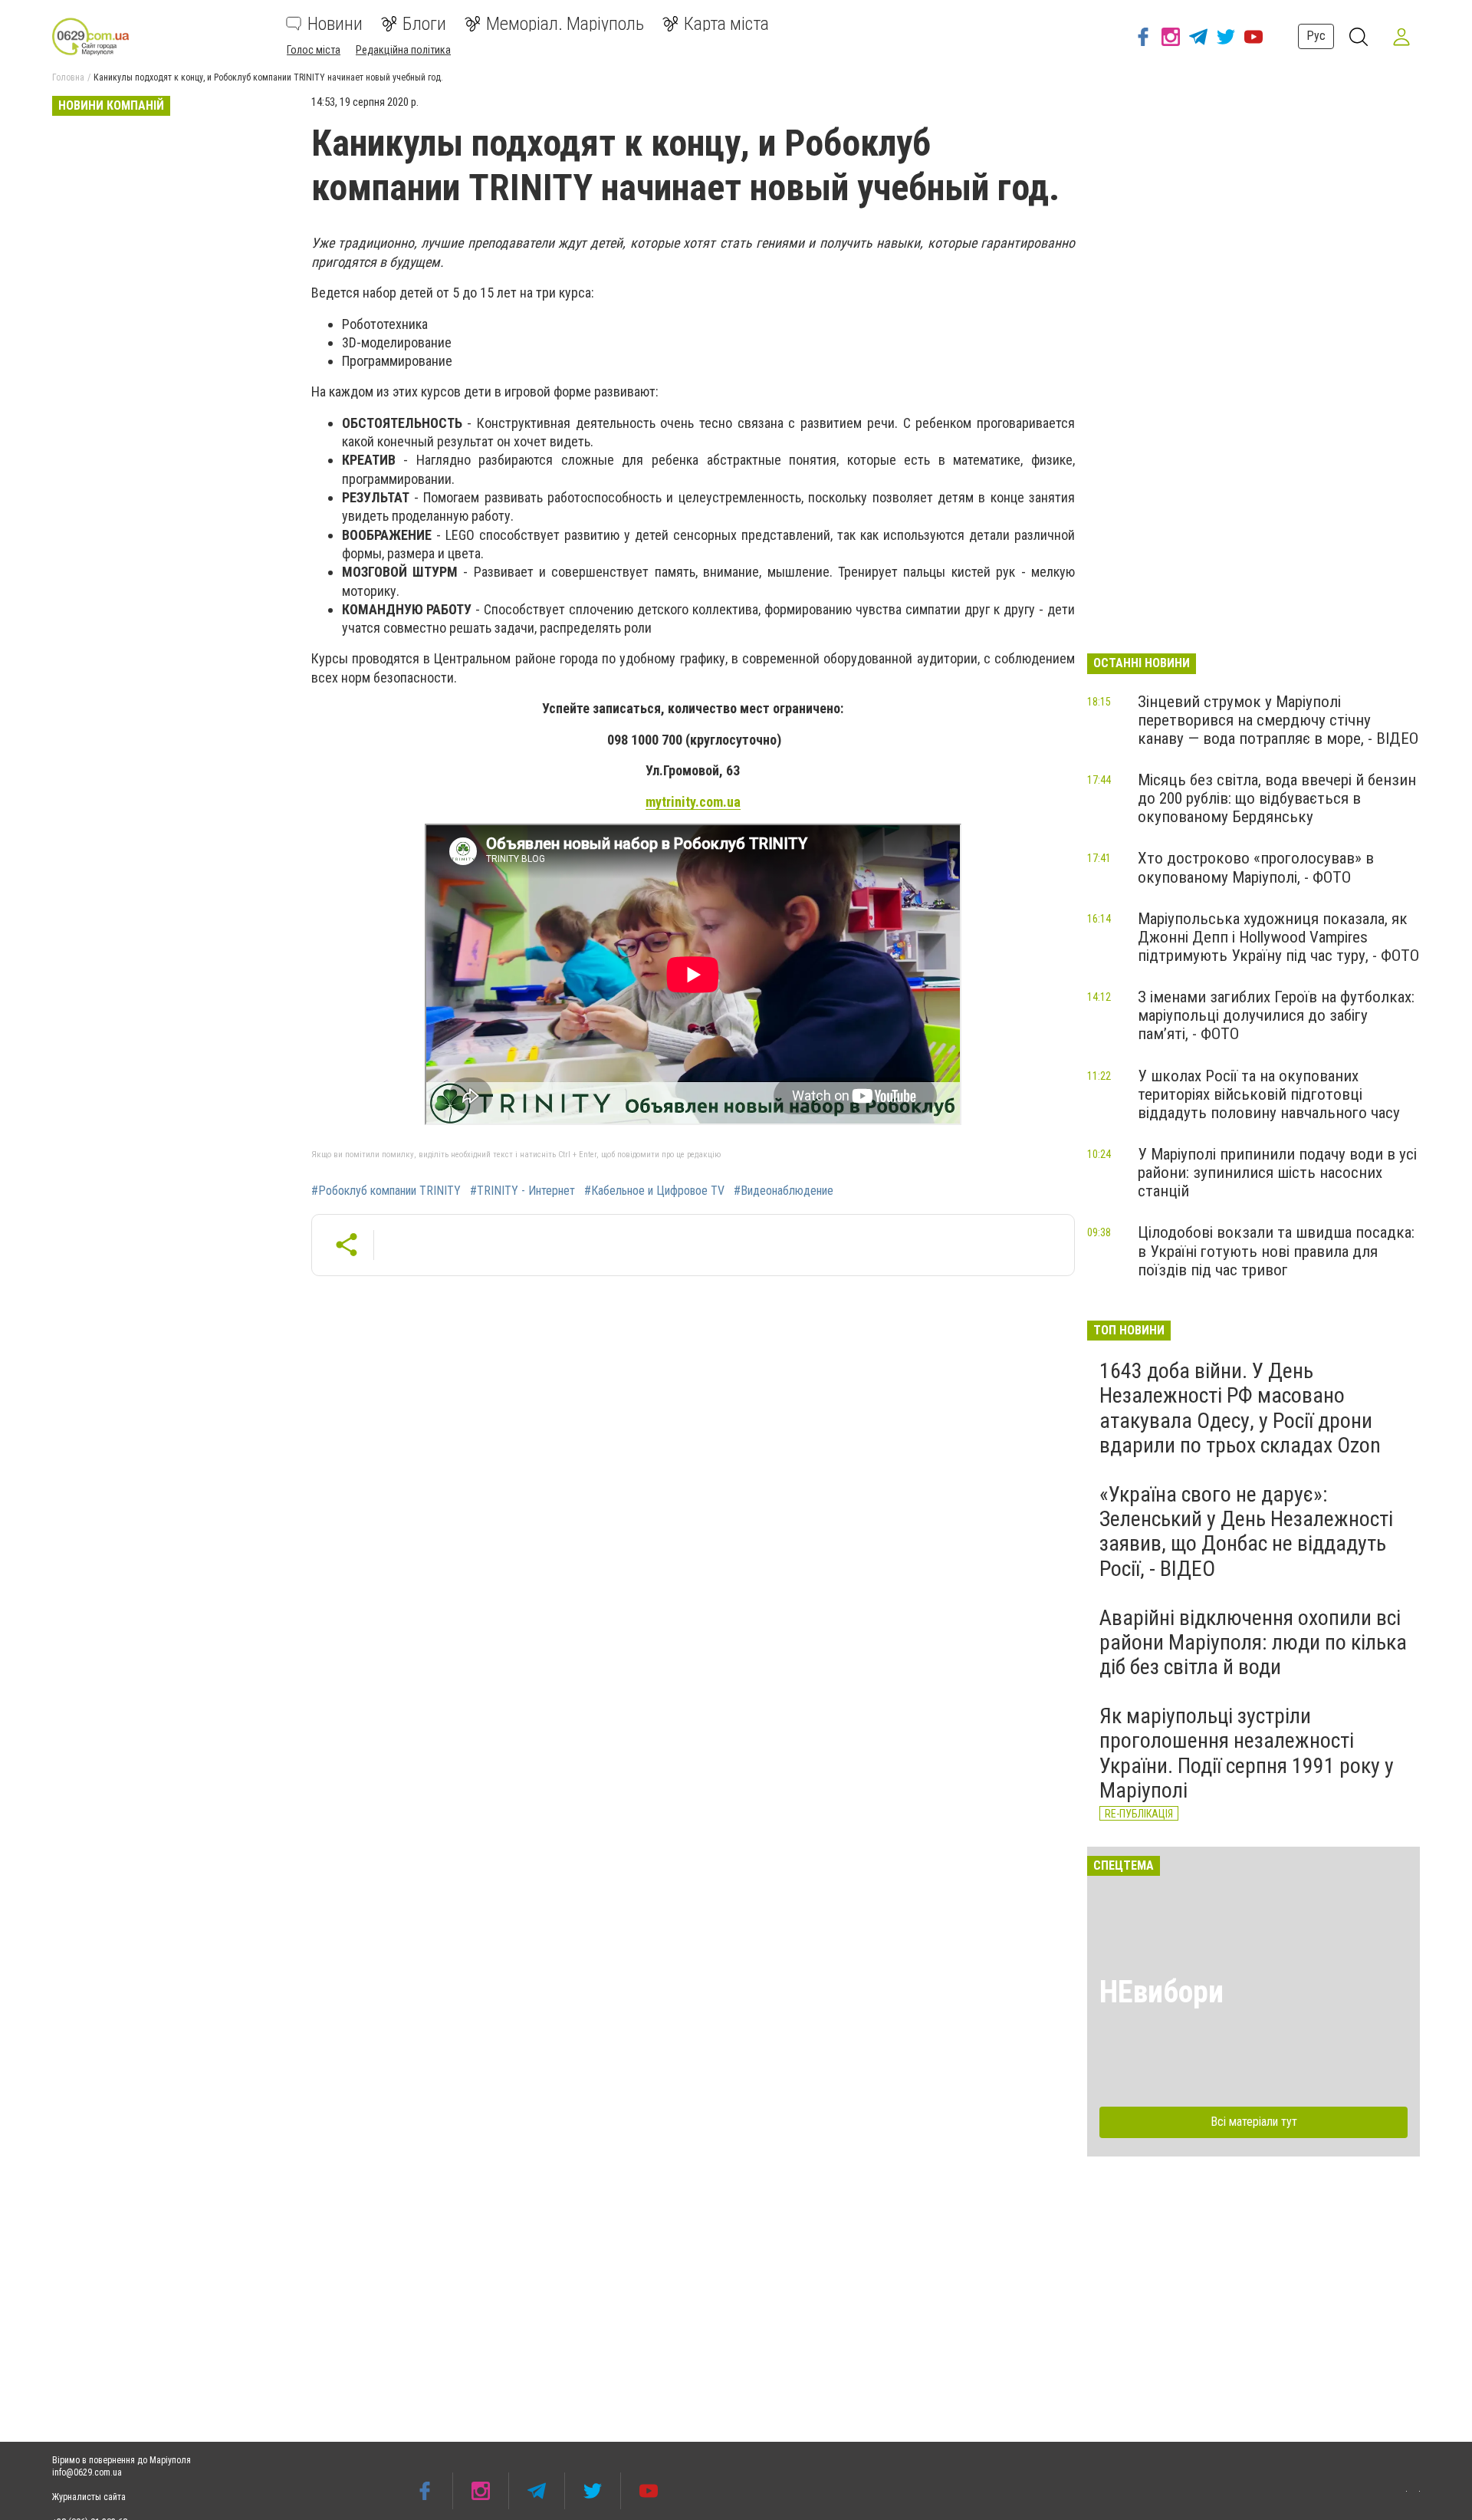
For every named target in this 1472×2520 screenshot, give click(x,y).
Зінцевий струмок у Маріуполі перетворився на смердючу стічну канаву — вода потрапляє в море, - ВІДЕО (1278, 720)
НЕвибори (1161, 1992)
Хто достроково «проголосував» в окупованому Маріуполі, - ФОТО (1256, 867)
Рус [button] (1316, 36)
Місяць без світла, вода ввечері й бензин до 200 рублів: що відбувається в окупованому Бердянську (1277, 798)
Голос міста (314, 50)
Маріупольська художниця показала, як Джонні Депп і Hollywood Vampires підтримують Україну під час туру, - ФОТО (1278, 937)
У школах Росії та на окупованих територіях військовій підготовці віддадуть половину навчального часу (1269, 1094)
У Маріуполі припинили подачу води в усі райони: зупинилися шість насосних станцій (1277, 1173)
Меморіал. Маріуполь (565, 24)
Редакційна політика (403, 50)
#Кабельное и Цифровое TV (654, 1191)
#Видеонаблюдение (784, 1191)
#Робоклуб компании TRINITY (386, 1191)
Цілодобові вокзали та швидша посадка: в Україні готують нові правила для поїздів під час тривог (1276, 1251)
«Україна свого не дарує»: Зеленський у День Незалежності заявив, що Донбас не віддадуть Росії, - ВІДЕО (1246, 1531)
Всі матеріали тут (1254, 2122)
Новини (335, 24)
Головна (68, 77)
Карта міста (726, 24)
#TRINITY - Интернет (522, 1191)
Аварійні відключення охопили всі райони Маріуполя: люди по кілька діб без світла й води (1253, 1642)
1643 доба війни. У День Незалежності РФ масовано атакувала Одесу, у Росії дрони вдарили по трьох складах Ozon (1240, 1408)
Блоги (424, 24)
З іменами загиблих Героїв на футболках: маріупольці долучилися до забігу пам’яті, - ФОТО (1276, 1015)
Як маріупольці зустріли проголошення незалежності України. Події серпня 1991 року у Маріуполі (1247, 1753)
